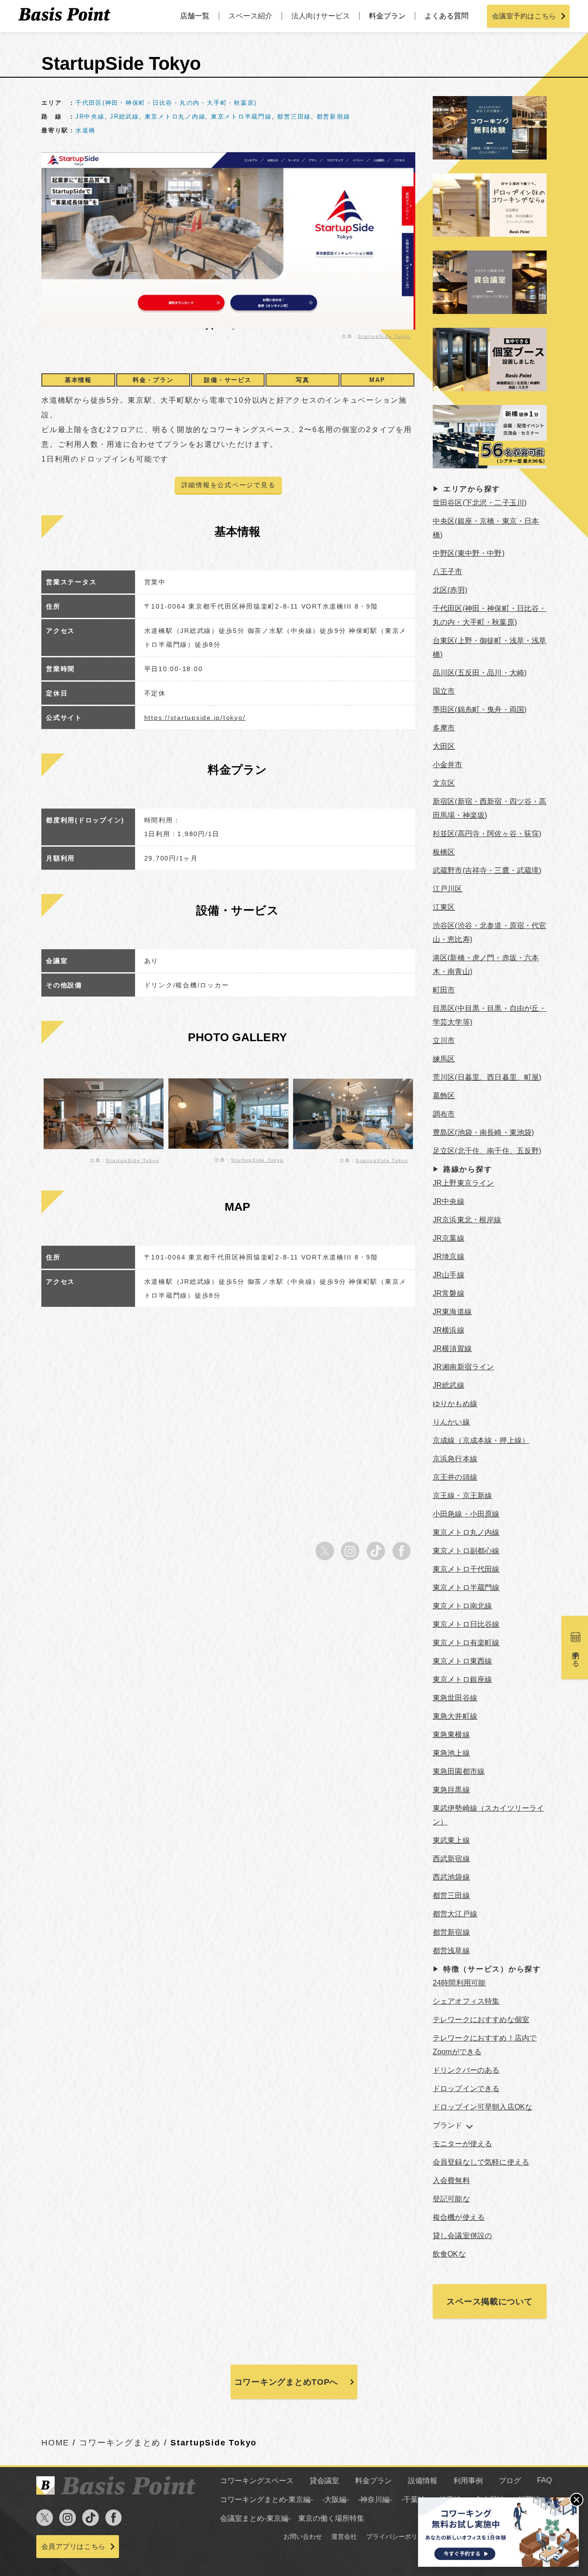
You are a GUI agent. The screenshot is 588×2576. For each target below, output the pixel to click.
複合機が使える (459, 2217)
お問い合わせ (303, 2536)
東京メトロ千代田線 (466, 1569)
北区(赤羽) (450, 590)
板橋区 (444, 852)
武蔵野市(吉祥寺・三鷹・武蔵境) (487, 870)
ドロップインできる (466, 2089)
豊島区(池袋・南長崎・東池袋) (483, 1132)
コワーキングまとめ (120, 2443)
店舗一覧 (195, 16)
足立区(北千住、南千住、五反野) (487, 1151)
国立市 (444, 691)
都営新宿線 (334, 117)
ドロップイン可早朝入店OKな (483, 2107)
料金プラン (387, 16)
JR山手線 (449, 1275)
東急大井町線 (455, 1716)
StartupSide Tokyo (384, 336)
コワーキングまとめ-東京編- (266, 2499)
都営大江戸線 (455, 1914)
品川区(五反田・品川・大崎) (480, 673)
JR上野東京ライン (463, 1183)
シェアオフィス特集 (466, 2001)
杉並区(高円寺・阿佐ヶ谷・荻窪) (487, 834)
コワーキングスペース (257, 2481)
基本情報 (78, 380)
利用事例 (468, 2481)
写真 (303, 380)
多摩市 (444, 728)
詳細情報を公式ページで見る (229, 485)
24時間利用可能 (459, 1983)
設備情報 (423, 2481)
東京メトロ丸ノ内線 (175, 117)
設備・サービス (228, 380)
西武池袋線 (451, 1877)
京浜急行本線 (455, 1459)
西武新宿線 (451, 1859)
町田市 (444, 990)
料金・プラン (153, 380)
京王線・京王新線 (462, 1496)
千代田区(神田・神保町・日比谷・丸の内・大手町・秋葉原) (166, 103)
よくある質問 (447, 16)
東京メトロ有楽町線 (466, 1643)
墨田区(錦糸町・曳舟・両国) (480, 710)
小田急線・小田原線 (466, 1514)
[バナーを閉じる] (577, 2500)
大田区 (444, 746)
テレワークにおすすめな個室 (481, 2020)
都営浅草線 (451, 1951)
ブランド (448, 2125)
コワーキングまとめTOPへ (286, 2382)
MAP (377, 380)
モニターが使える (462, 2144)
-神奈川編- (375, 2499)
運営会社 (344, 2536)
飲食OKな (449, 2254)
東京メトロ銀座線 (462, 1679)
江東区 (444, 907)
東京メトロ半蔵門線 (241, 117)
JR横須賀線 (452, 1348)
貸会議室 (324, 2481)
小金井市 (448, 765)
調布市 (444, 1114)
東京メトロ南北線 (462, 1606)
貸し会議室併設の (462, 2236)
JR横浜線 (449, 1330)
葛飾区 (444, 1096)
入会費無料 (451, 2180)
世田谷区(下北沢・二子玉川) (480, 503)
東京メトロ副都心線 (466, 1551)
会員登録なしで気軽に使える (481, 2162)
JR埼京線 (449, 1257)
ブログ (510, 2481)
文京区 (444, 783)
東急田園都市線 (459, 1771)
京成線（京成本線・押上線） (481, 1440)
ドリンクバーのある (466, 2070)
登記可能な (451, 2199)
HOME (55, 2443)
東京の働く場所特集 (331, 2518)
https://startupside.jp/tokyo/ (195, 718)
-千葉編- (414, 2499)
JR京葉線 (449, 1238)
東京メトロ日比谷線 (466, 1624)
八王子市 (448, 572)
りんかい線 (451, 1422)
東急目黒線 (451, 1790)
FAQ (544, 2480)
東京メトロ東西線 (462, 1661)
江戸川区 (448, 889)
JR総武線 (124, 117)
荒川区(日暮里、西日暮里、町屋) (487, 1077)
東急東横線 (451, 1735)
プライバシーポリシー (398, 2536)
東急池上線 (451, 1753)
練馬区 (444, 1059)
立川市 (444, 1040)
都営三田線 (294, 117)
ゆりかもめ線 (455, 1404)
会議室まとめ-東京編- (255, 2518)
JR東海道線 (452, 1312)
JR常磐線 (449, 1293)
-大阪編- (335, 2499)
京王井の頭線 (455, 1477)
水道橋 (85, 130)
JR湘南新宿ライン (463, 1367)
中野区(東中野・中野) (469, 553)
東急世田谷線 (455, 1698)
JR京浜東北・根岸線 (467, 1220)
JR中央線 (90, 117)
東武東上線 (451, 1840)
